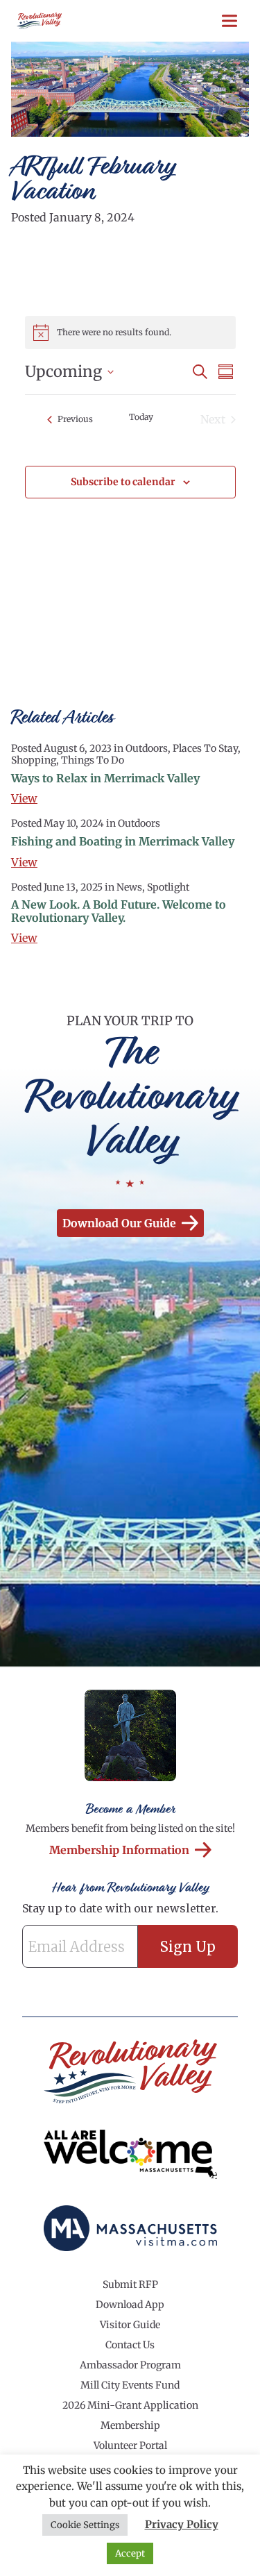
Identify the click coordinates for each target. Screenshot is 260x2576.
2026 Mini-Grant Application (130, 2405)
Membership (130, 2425)
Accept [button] (130, 2553)
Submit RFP (130, 2284)
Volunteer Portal (130, 2445)
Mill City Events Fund (130, 2385)
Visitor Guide (130, 2325)
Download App (130, 2305)
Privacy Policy (182, 2524)
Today (141, 417)
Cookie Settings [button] (85, 2525)
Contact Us (130, 2345)
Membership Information (119, 1850)
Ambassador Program (130, 2365)
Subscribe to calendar (123, 482)
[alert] (130, 332)
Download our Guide (119, 1223)
